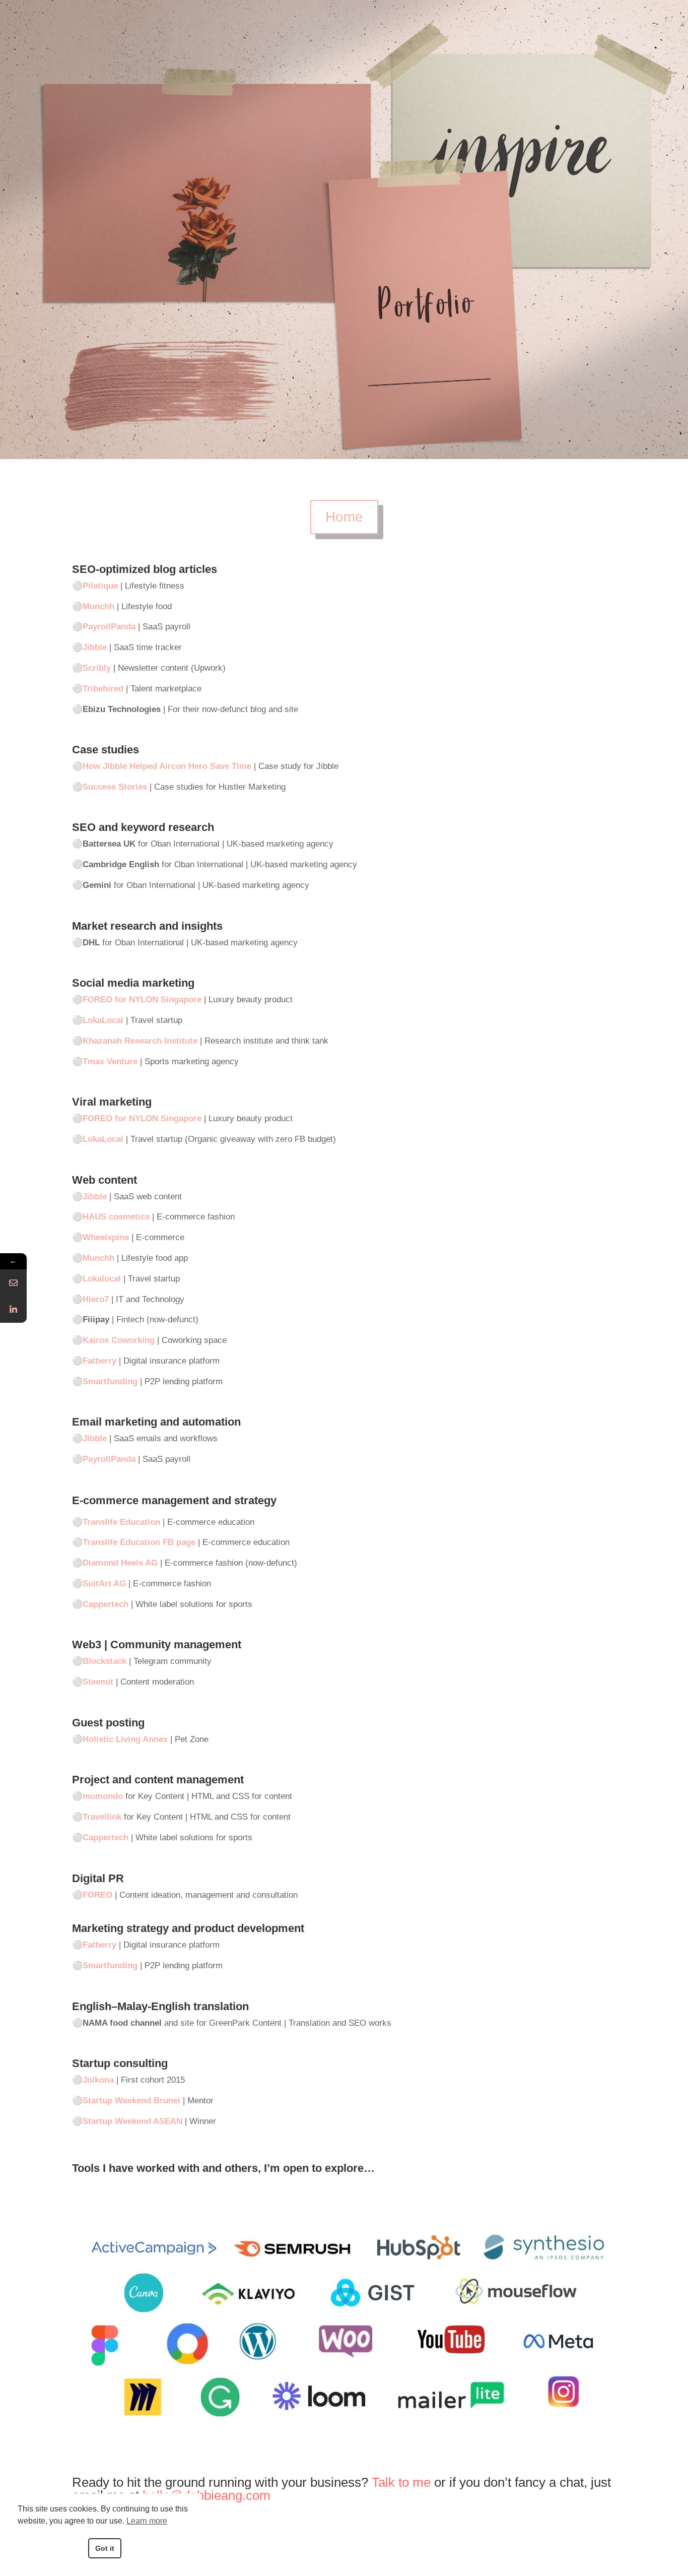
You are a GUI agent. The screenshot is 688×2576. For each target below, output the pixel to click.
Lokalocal (102, 1279)
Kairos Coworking (119, 1340)
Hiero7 (96, 1299)
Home (344, 517)
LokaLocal (103, 1139)
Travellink (102, 1817)
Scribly (97, 668)
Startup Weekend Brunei (131, 2101)
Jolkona (98, 2080)
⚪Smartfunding (105, 1381)
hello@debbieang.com (207, 2495)
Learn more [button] (147, 2521)
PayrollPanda (109, 627)
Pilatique (100, 586)
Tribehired (103, 689)
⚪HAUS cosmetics (111, 1217)
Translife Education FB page (139, 1542)
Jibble (95, 647)
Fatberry (99, 1361)
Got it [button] (105, 2548)
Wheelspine (106, 1237)
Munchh (98, 606)
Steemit (98, 1682)
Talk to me (401, 2482)
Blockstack (105, 1661)
